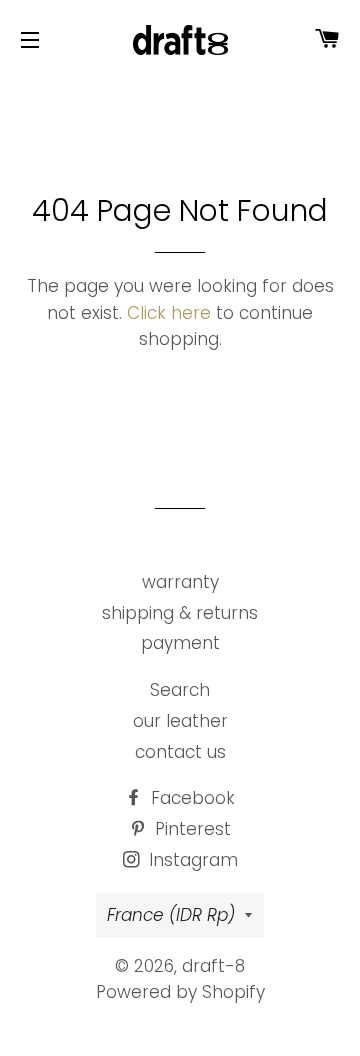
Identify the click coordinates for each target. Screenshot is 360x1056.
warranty (180, 582)
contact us (180, 752)
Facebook (190, 798)
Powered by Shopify (180, 992)
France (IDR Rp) (171, 915)
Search (180, 690)
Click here (169, 313)
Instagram (191, 860)
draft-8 (213, 966)
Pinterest (190, 829)
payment (180, 643)
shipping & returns (180, 613)
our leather (180, 721)
